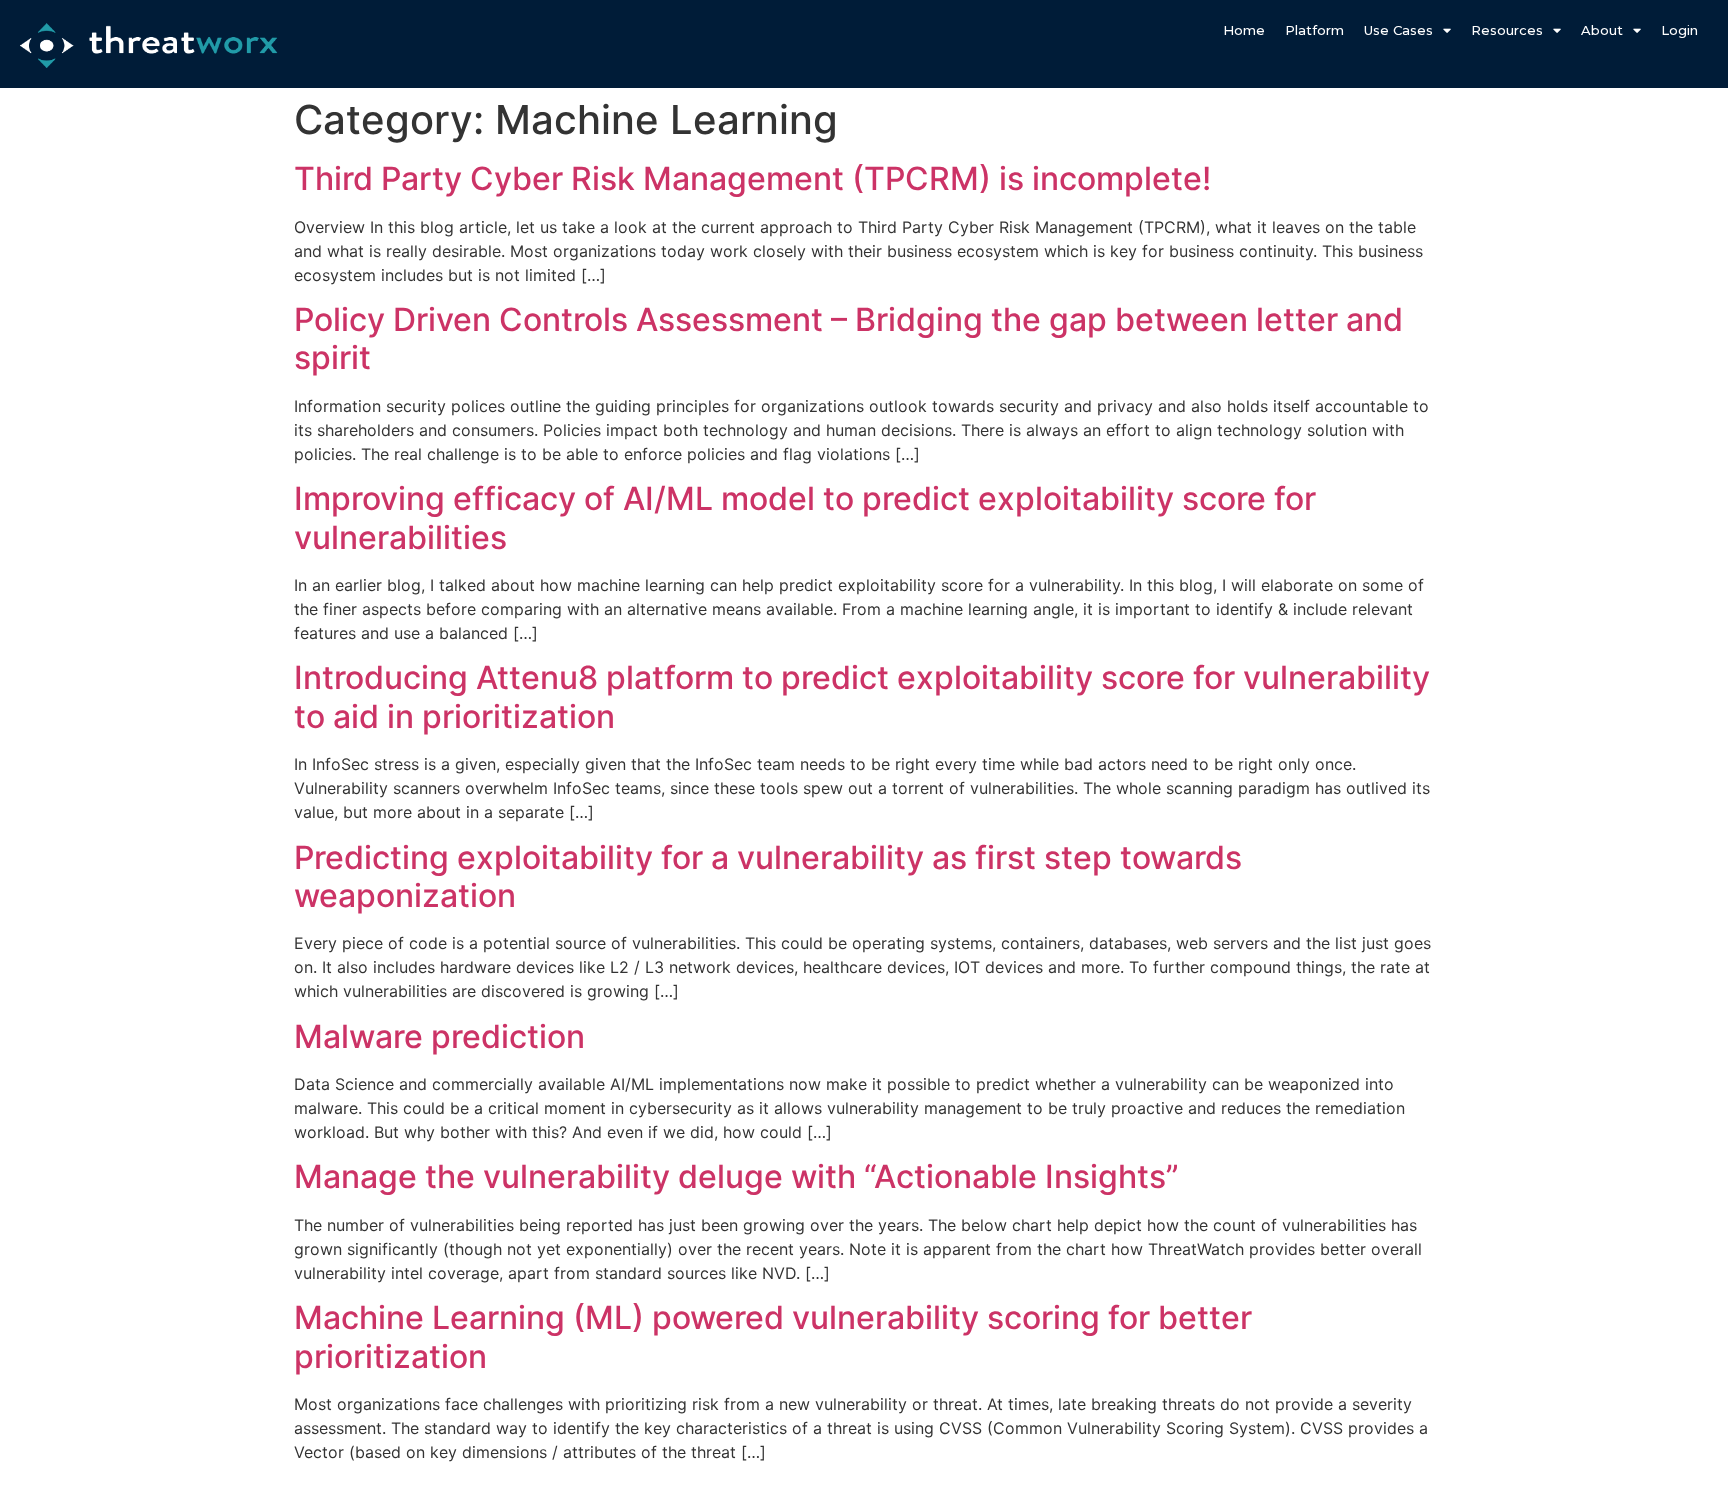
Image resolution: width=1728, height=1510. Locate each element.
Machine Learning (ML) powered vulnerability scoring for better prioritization (773, 1336)
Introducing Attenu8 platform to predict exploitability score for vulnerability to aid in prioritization (862, 696)
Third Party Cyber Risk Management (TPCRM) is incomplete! (752, 178)
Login (1679, 30)
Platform (1314, 30)
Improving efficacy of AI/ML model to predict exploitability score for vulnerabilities (805, 517)
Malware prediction (439, 1036)
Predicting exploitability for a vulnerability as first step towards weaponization (768, 876)
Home (1244, 30)
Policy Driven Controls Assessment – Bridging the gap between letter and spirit (848, 338)
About (1602, 30)
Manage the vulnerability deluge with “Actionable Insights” (736, 1176)
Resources (1507, 30)
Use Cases (1398, 30)
